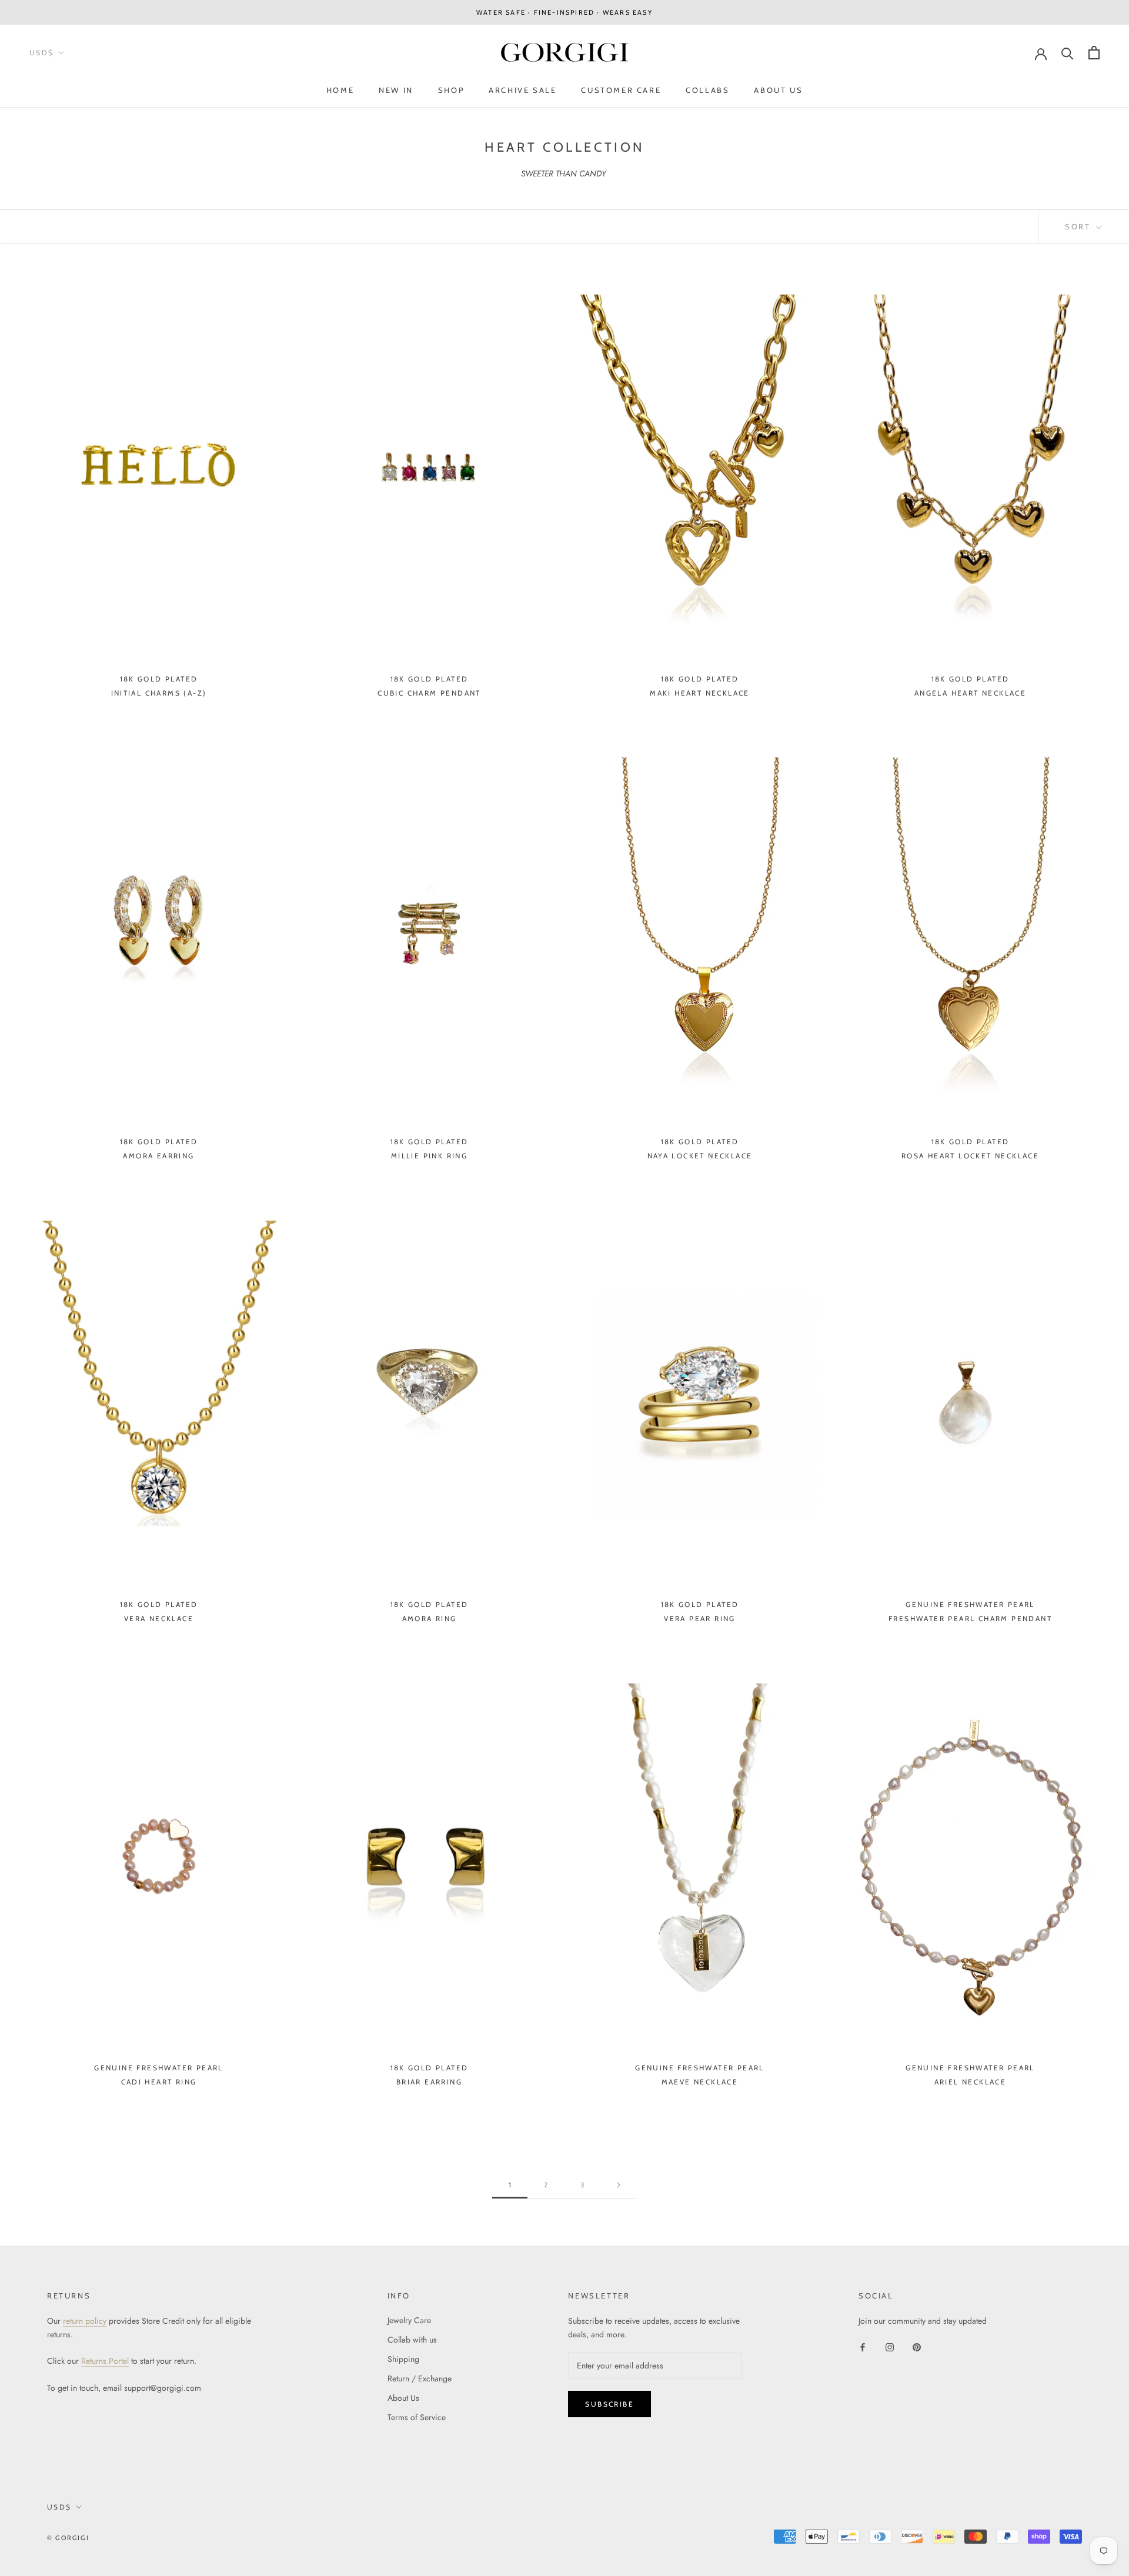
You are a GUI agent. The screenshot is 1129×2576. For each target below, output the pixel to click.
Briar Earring (429, 2082)
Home (340, 90)
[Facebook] (863, 2346)
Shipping (403, 2359)
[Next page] (619, 2185)
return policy (85, 2321)
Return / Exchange (420, 2378)
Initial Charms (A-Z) (159, 693)
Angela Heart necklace (970, 693)
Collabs (707, 90)
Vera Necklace (159, 1618)
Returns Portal (105, 2361)
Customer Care (621, 90)
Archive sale (522, 90)
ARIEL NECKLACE (971, 2082)
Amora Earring (158, 1156)
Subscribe (609, 2404)
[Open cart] (1094, 53)
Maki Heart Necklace (700, 693)
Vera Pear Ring (700, 1618)
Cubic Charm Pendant (429, 693)
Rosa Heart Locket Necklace (970, 1156)
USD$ (42, 53)
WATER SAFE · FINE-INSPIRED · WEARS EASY (564, 12)
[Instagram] (890, 2346)
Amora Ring (430, 1618)
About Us (778, 90)
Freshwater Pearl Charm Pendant (970, 1618)
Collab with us (412, 2340)
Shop (451, 90)
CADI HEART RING (159, 2082)
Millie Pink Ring (429, 1156)
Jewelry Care (409, 2320)
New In (396, 90)
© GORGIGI (68, 2538)
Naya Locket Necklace (700, 1156)
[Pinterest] (917, 2346)
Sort (1079, 226)
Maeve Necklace (700, 2082)
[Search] (1068, 53)
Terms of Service (417, 2417)
